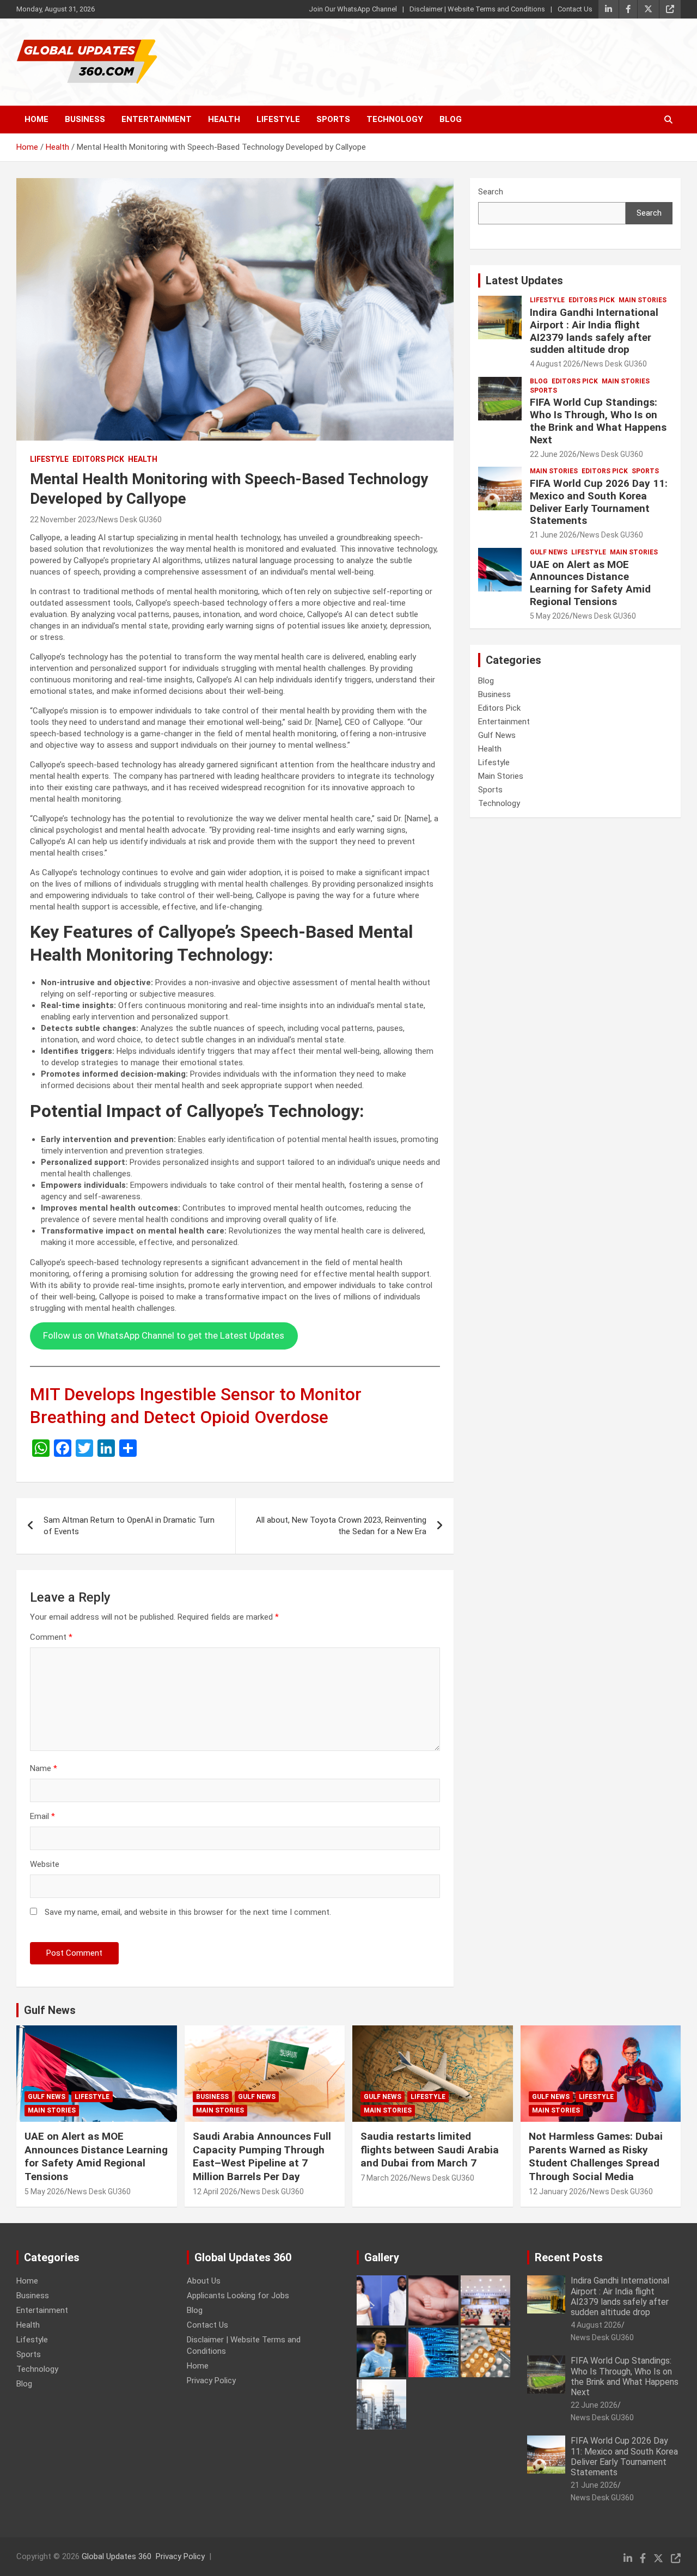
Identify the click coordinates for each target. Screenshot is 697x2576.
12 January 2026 (558, 2192)
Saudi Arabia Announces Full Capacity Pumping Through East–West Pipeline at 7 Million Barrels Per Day (262, 2156)
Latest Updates (524, 280)
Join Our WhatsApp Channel (353, 9)
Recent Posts (569, 2257)
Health (224, 119)
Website (45, 1864)
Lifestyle (278, 119)
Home (36, 119)
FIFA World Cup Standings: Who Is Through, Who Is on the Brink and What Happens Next (598, 421)
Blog (451, 119)
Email (42, 1816)
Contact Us (575, 9)
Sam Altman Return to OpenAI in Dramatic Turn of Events (129, 1526)
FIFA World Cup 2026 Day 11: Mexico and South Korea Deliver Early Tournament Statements (599, 502)
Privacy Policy (211, 2380)
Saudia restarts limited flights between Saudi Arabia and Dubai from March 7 (430, 2150)
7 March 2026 (384, 2178)
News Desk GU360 (130, 520)
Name (44, 1768)
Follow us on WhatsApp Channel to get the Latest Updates (164, 1335)
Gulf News (549, 552)
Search (491, 192)
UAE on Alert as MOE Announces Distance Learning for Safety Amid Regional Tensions (590, 583)
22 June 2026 (553, 454)
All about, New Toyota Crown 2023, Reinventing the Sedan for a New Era (341, 1526)
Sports (333, 119)
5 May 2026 (550, 616)
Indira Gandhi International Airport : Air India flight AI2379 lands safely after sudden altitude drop (594, 331)
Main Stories (643, 300)
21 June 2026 (553, 535)
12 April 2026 (215, 2192)
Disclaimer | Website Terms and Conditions (477, 9)
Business (85, 119)
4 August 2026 (555, 364)
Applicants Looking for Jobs (238, 2296)
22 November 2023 (63, 520)
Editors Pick (98, 459)
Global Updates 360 (117, 2556)
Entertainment (157, 119)
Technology (395, 119)
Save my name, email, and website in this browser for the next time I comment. (188, 1912)
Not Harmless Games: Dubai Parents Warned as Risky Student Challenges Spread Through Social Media (596, 2156)
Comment (51, 1637)
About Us (204, 2281)
